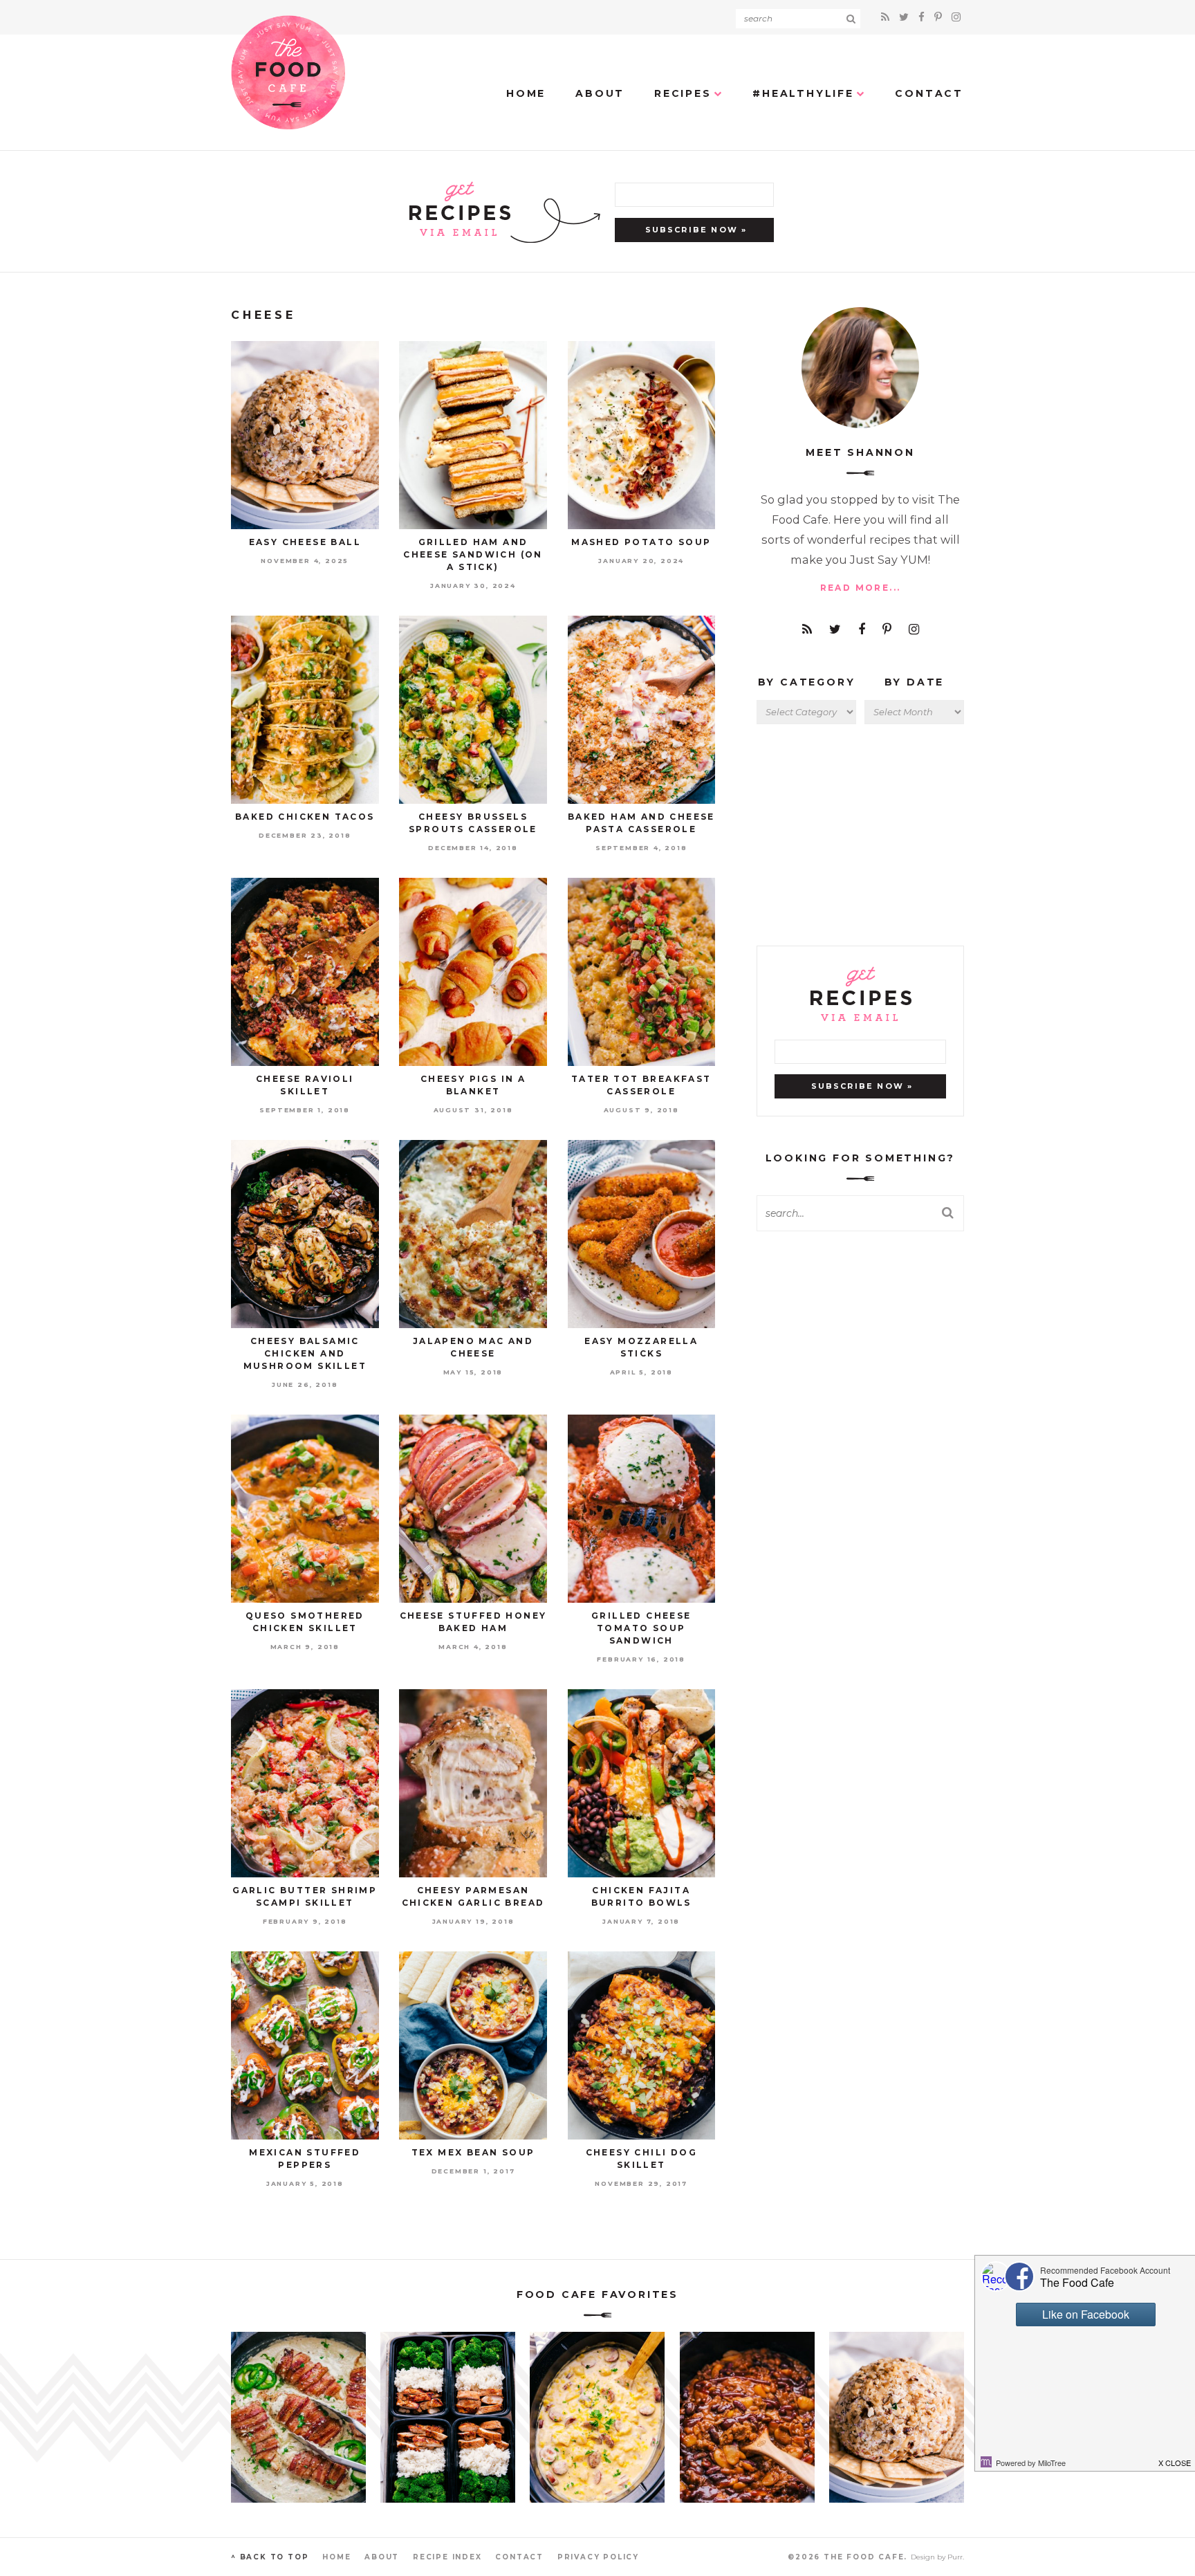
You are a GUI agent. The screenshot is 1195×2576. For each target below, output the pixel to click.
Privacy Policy (598, 2557)
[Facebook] (924, 17)
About (600, 93)
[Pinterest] (940, 17)
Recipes (683, 93)
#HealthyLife (803, 93)
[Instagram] (956, 17)
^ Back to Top (270, 2557)
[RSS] (887, 17)
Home (526, 93)
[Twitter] (906, 17)
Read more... (861, 588)
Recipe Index (447, 2557)
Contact (929, 93)
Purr (955, 2557)
